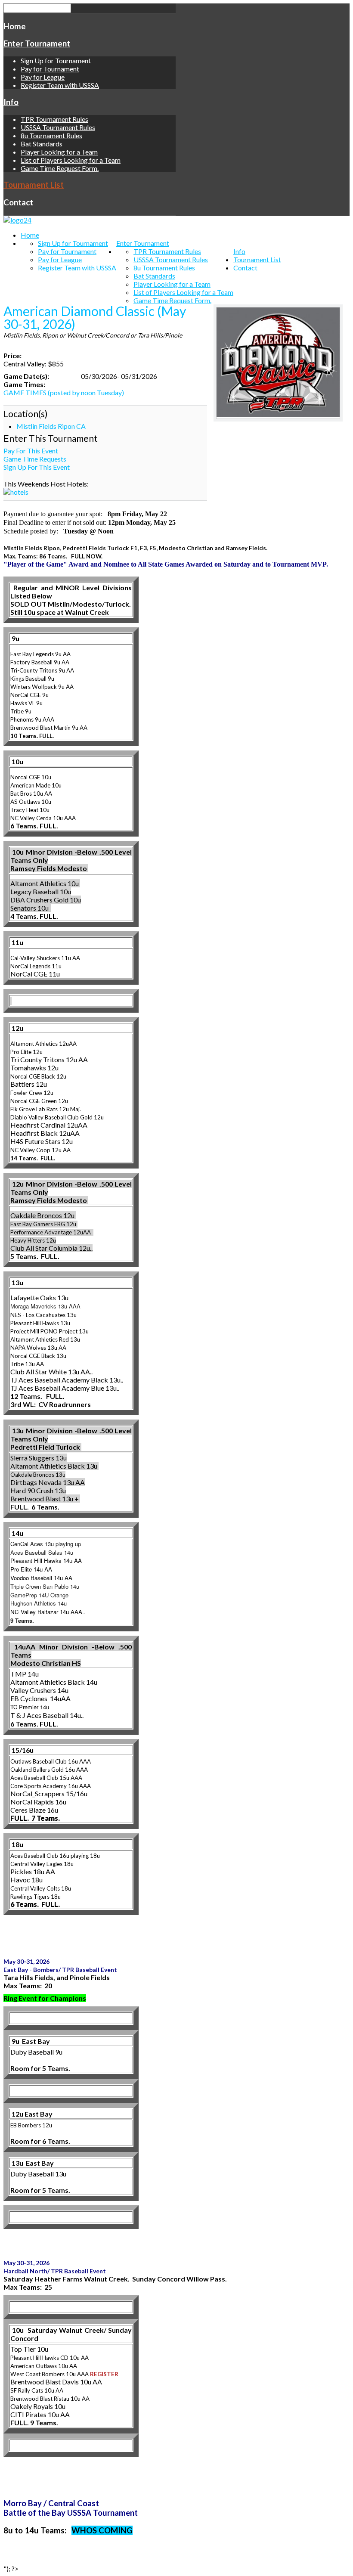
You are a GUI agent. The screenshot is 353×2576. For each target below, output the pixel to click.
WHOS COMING (102, 2530)
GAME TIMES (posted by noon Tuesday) (64, 392)
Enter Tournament (37, 43)
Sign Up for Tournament (56, 60)
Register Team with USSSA (60, 85)
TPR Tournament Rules (54, 119)
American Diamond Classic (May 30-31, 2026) (95, 317)
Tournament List (34, 185)
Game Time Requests (35, 459)
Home (15, 26)
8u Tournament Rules (51, 135)
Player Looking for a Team (59, 152)
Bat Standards (42, 144)
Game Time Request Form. (60, 168)
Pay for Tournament (50, 69)
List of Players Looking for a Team (71, 160)
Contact (18, 202)
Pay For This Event (31, 451)
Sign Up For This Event (37, 467)
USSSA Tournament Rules (58, 127)
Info (11, 102)
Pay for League (43, 77)
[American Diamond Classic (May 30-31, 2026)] (278, 363)
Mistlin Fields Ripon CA (51, 426)
